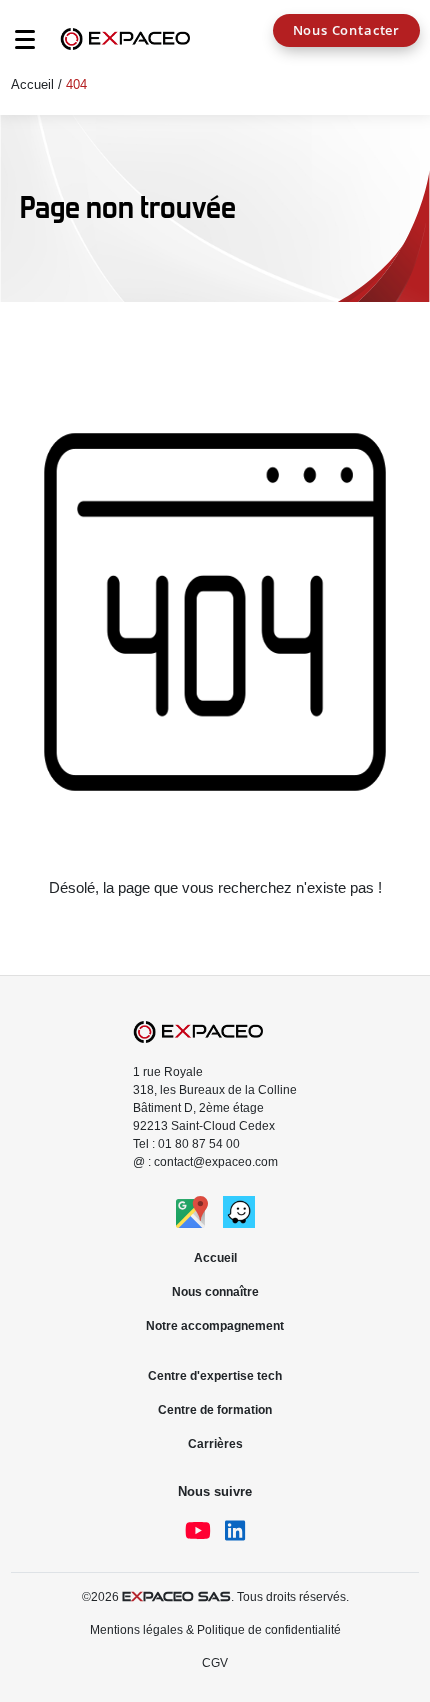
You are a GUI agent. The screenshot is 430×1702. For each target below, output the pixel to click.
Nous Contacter (346, 30)
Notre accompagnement (215, 1326)
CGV (215, 1663)
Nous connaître (215, 1292)
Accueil (32, 84)
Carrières (215, 1444)
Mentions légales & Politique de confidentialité (215, 1630)
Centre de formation (215, 1410)
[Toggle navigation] (15, 45)
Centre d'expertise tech (215, 1376)
